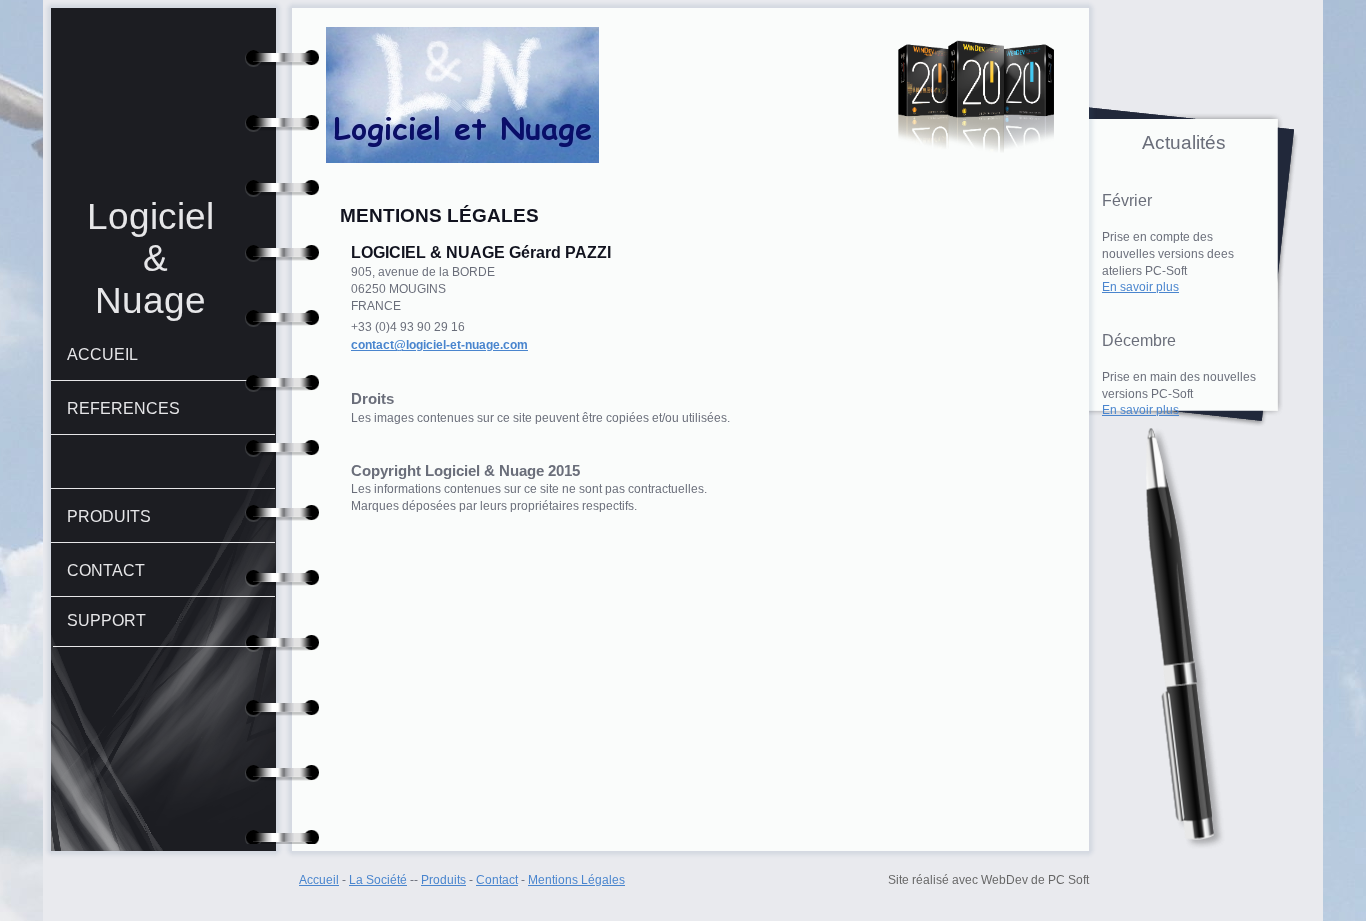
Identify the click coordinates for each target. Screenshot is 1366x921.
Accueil (319, 880)
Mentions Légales (576, 880)
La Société (378, 880)
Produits (443, 880)
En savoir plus (1140, 287)
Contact (497, 880)
